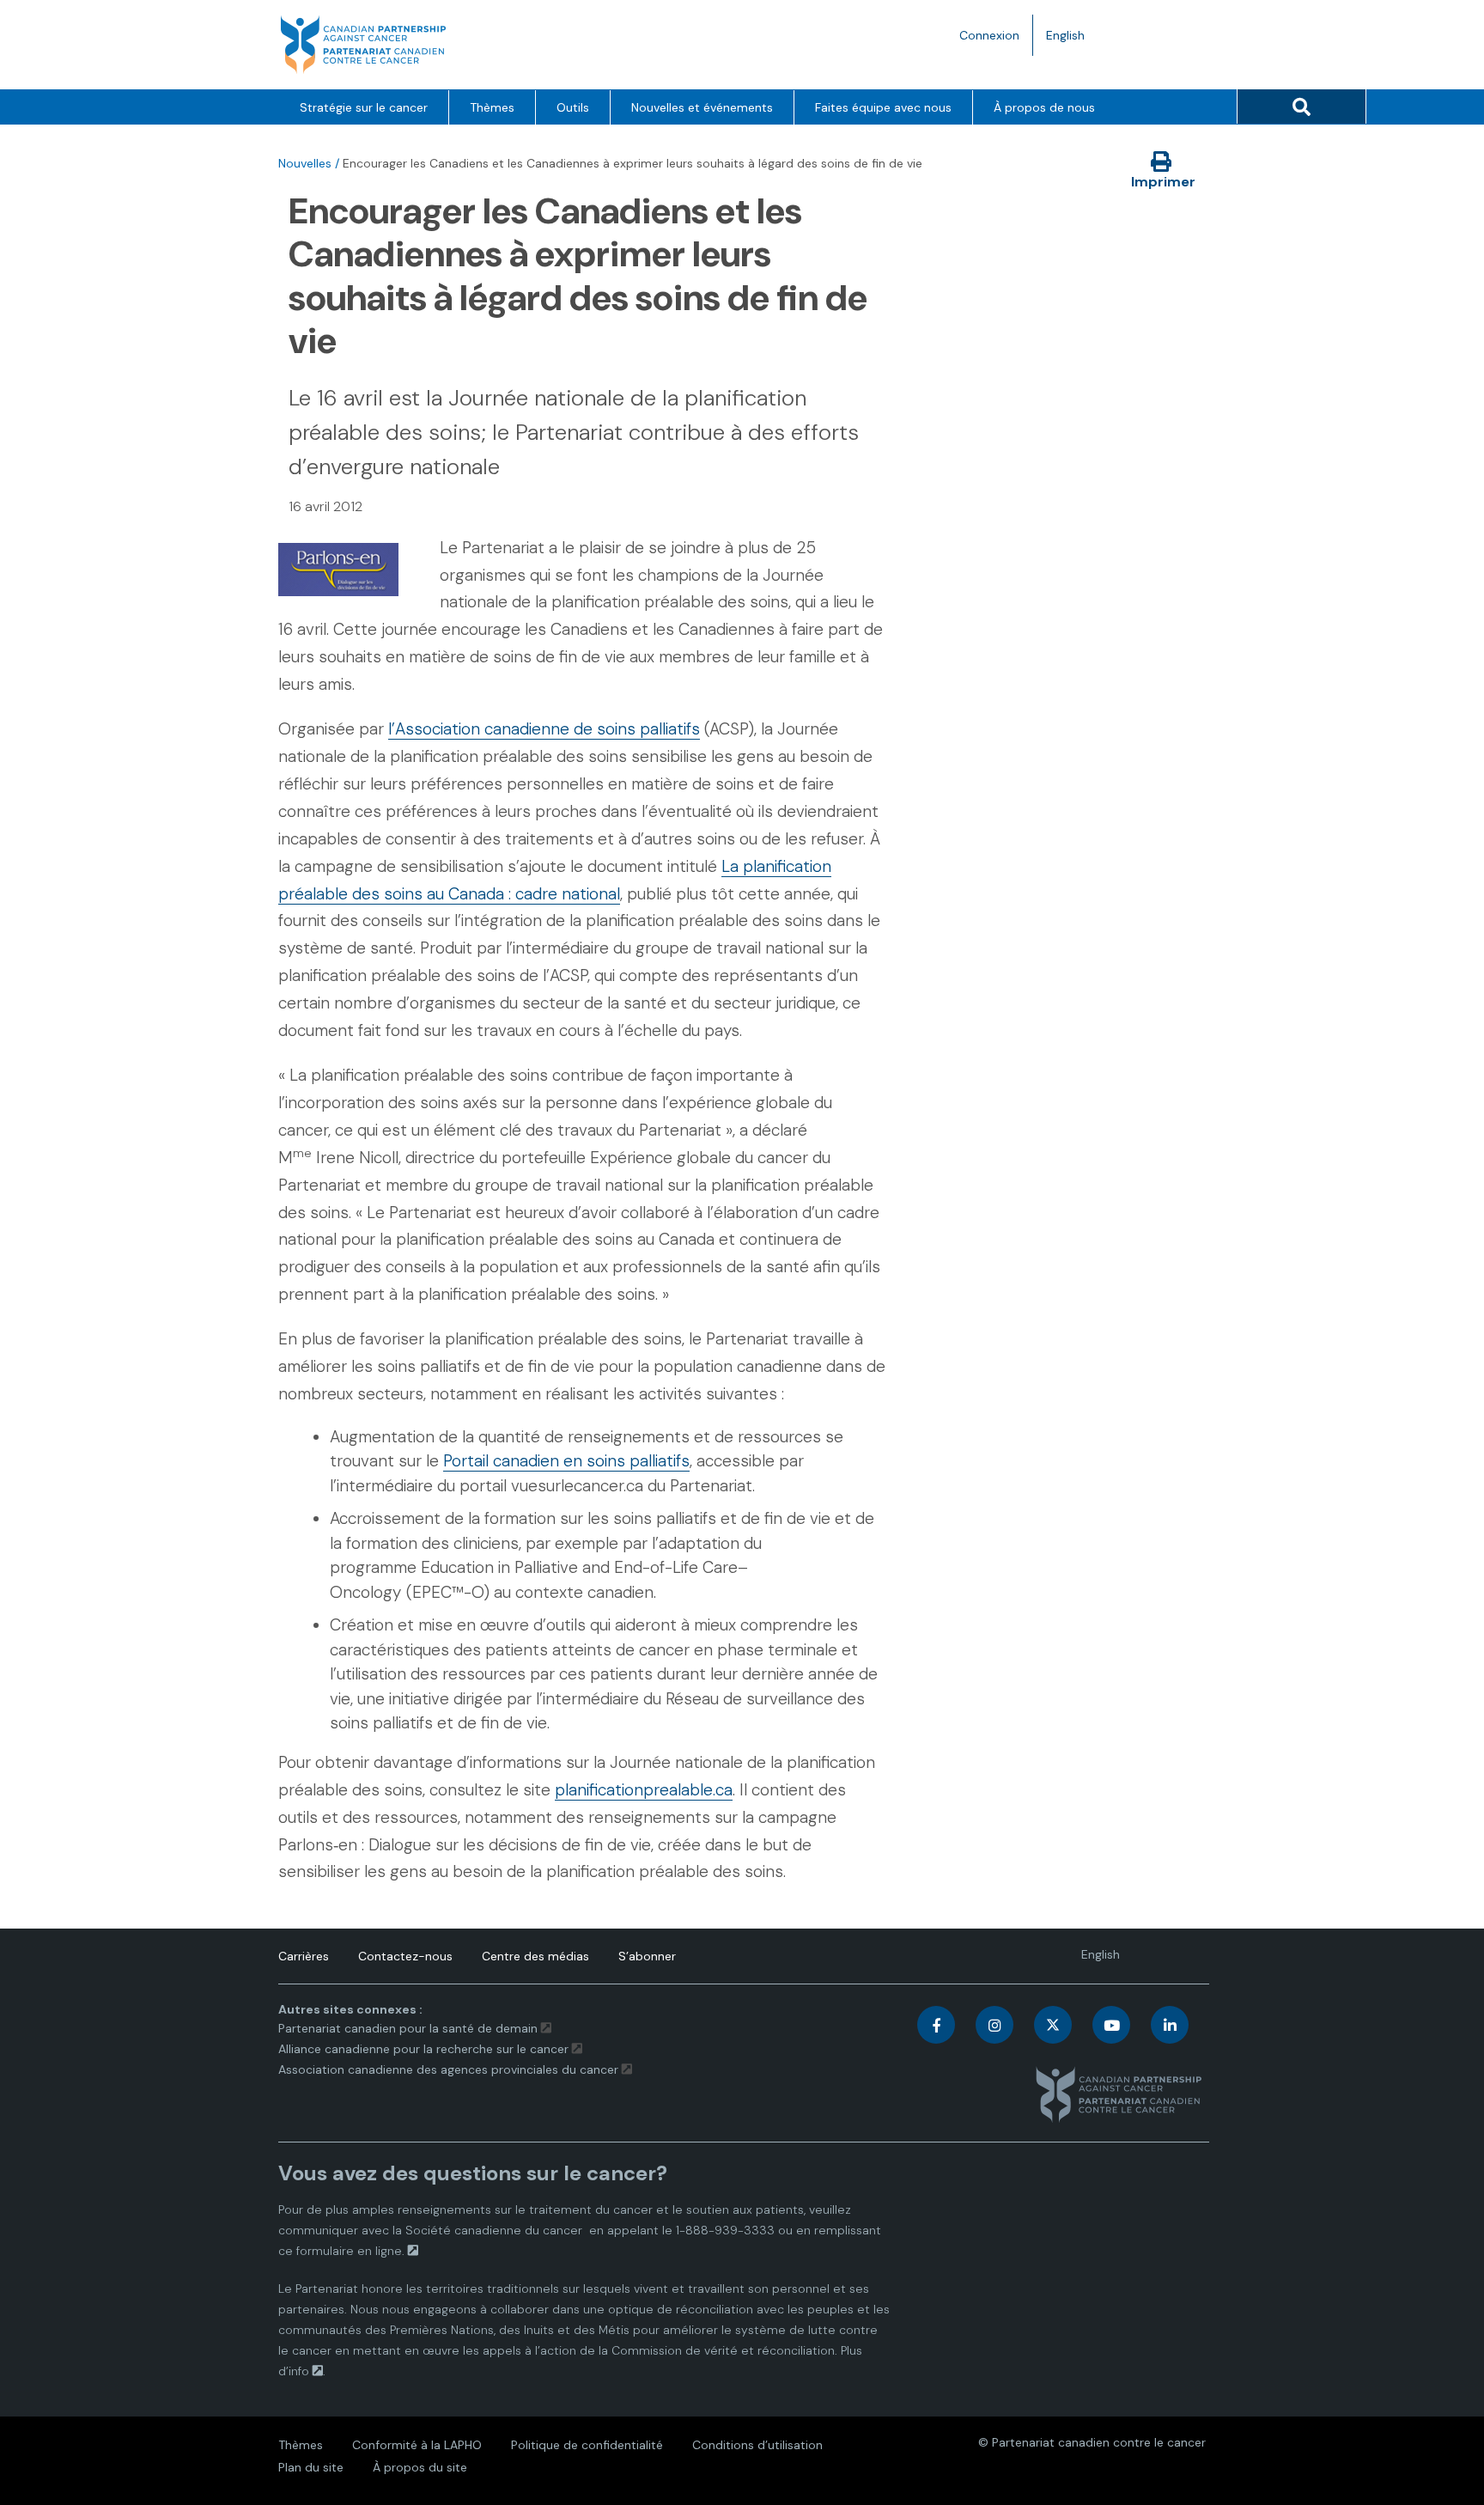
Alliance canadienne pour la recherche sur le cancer (423, 2049)
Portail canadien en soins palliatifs (566, 1461)
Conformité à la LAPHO (417, 2445)
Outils (573, 107)
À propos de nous (1044, 107)
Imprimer (1163, 182)
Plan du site (311, 2467)
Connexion (989, 35)
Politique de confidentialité (587, 2445)
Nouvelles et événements (702, 107)
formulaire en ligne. (350, 2251)
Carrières (304, 1956)
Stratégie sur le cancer (364, 107)
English (1072, 41)
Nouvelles (305, 163)
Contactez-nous (405, 1956)
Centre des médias (535, 1956)
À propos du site (420, 2467)
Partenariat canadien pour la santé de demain (408, 2028)
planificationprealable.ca (644, 1790)
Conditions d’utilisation (757, 2445)
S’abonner (647, 1956)
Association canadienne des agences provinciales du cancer (448, 2069)
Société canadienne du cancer (494, 2230)
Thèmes (492, 107)
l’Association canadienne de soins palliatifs (544, 729)
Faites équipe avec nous (883, 107)
